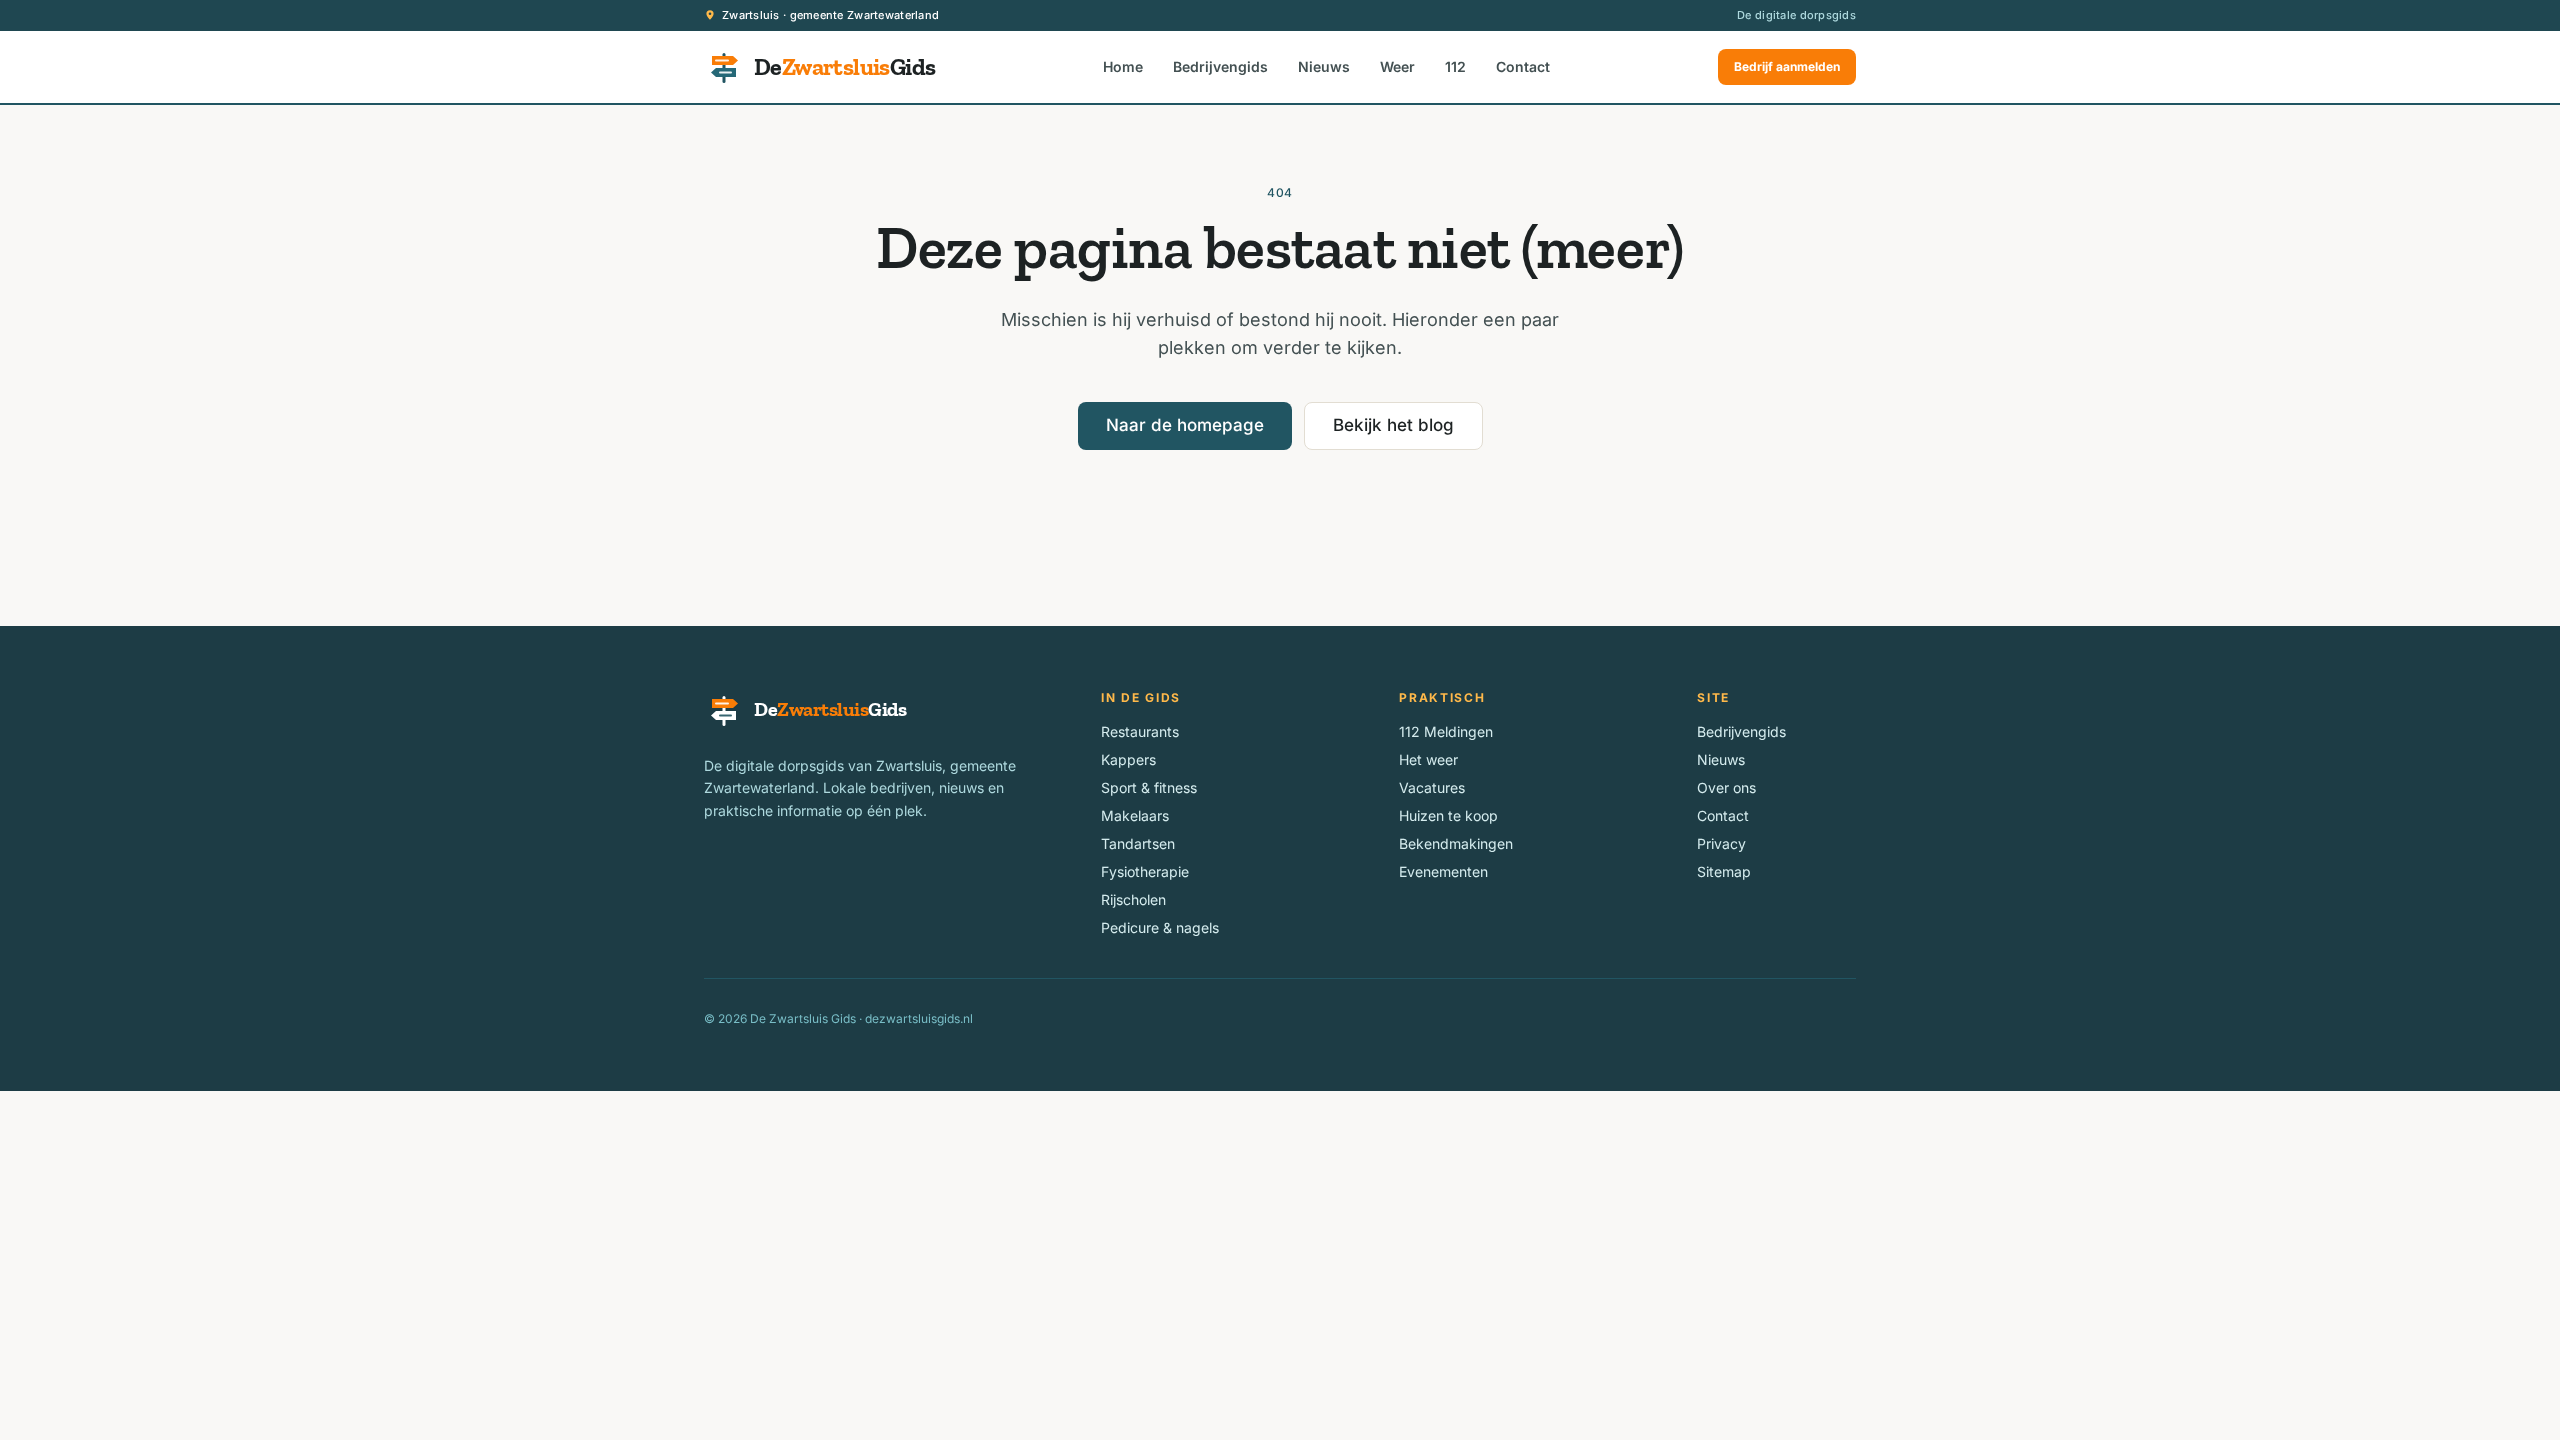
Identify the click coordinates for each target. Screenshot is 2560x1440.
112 (1455, 66)
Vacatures (1432, 787)
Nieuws (1324, 66)
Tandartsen (1138, 843)
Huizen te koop (1448, 815)
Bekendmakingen (1456, 843)
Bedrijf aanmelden (1787, 66)
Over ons (1726, 787)
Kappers (1128, 759)
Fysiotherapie (1145, 871)
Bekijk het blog (1393, 425)
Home (1123, 66)
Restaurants (1140, 731)
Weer (1397, 66)
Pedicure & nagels (1160, 927)
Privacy (1721, 843)
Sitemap (1724, 871)
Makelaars (1135, 815)
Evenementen (1443, 871)
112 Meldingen (1446, 731)
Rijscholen (1133, 899)
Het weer (1428, 759)
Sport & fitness (1149, 787)
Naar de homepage (1185, 425)
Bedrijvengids (1220, 66)
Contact (1523, 66)
